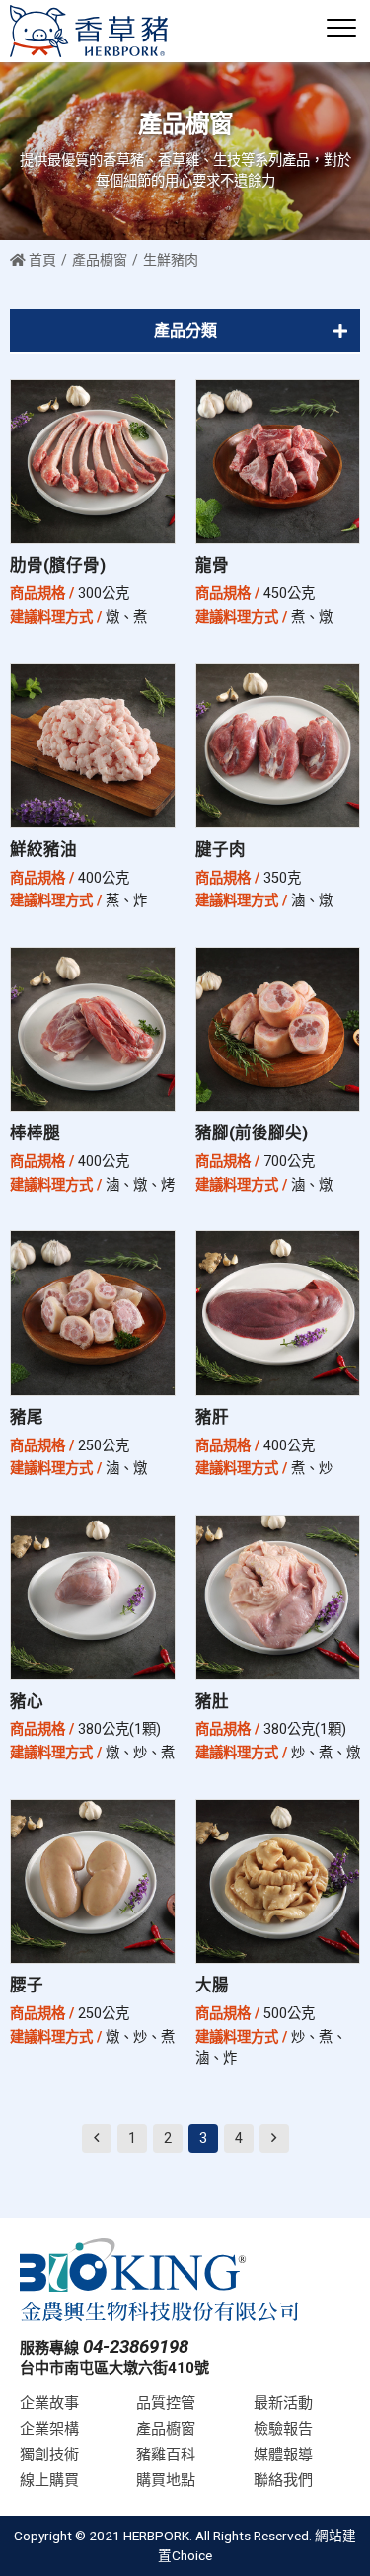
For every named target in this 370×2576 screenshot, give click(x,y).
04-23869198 (136, 2347)
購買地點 (166, 2480)
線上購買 (49, 2480)
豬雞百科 (166, 2455)
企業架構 (49, 2429)
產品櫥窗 (100, 260)
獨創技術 (49, 2455)
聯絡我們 (283, 2480)
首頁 (41, 260)
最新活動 (283, 2403)
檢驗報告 (283, 2429)
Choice (192, 2555)
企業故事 (49, 2403)
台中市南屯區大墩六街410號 (114, 2368)
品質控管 (166, 2403)
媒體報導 (283, 2455)
